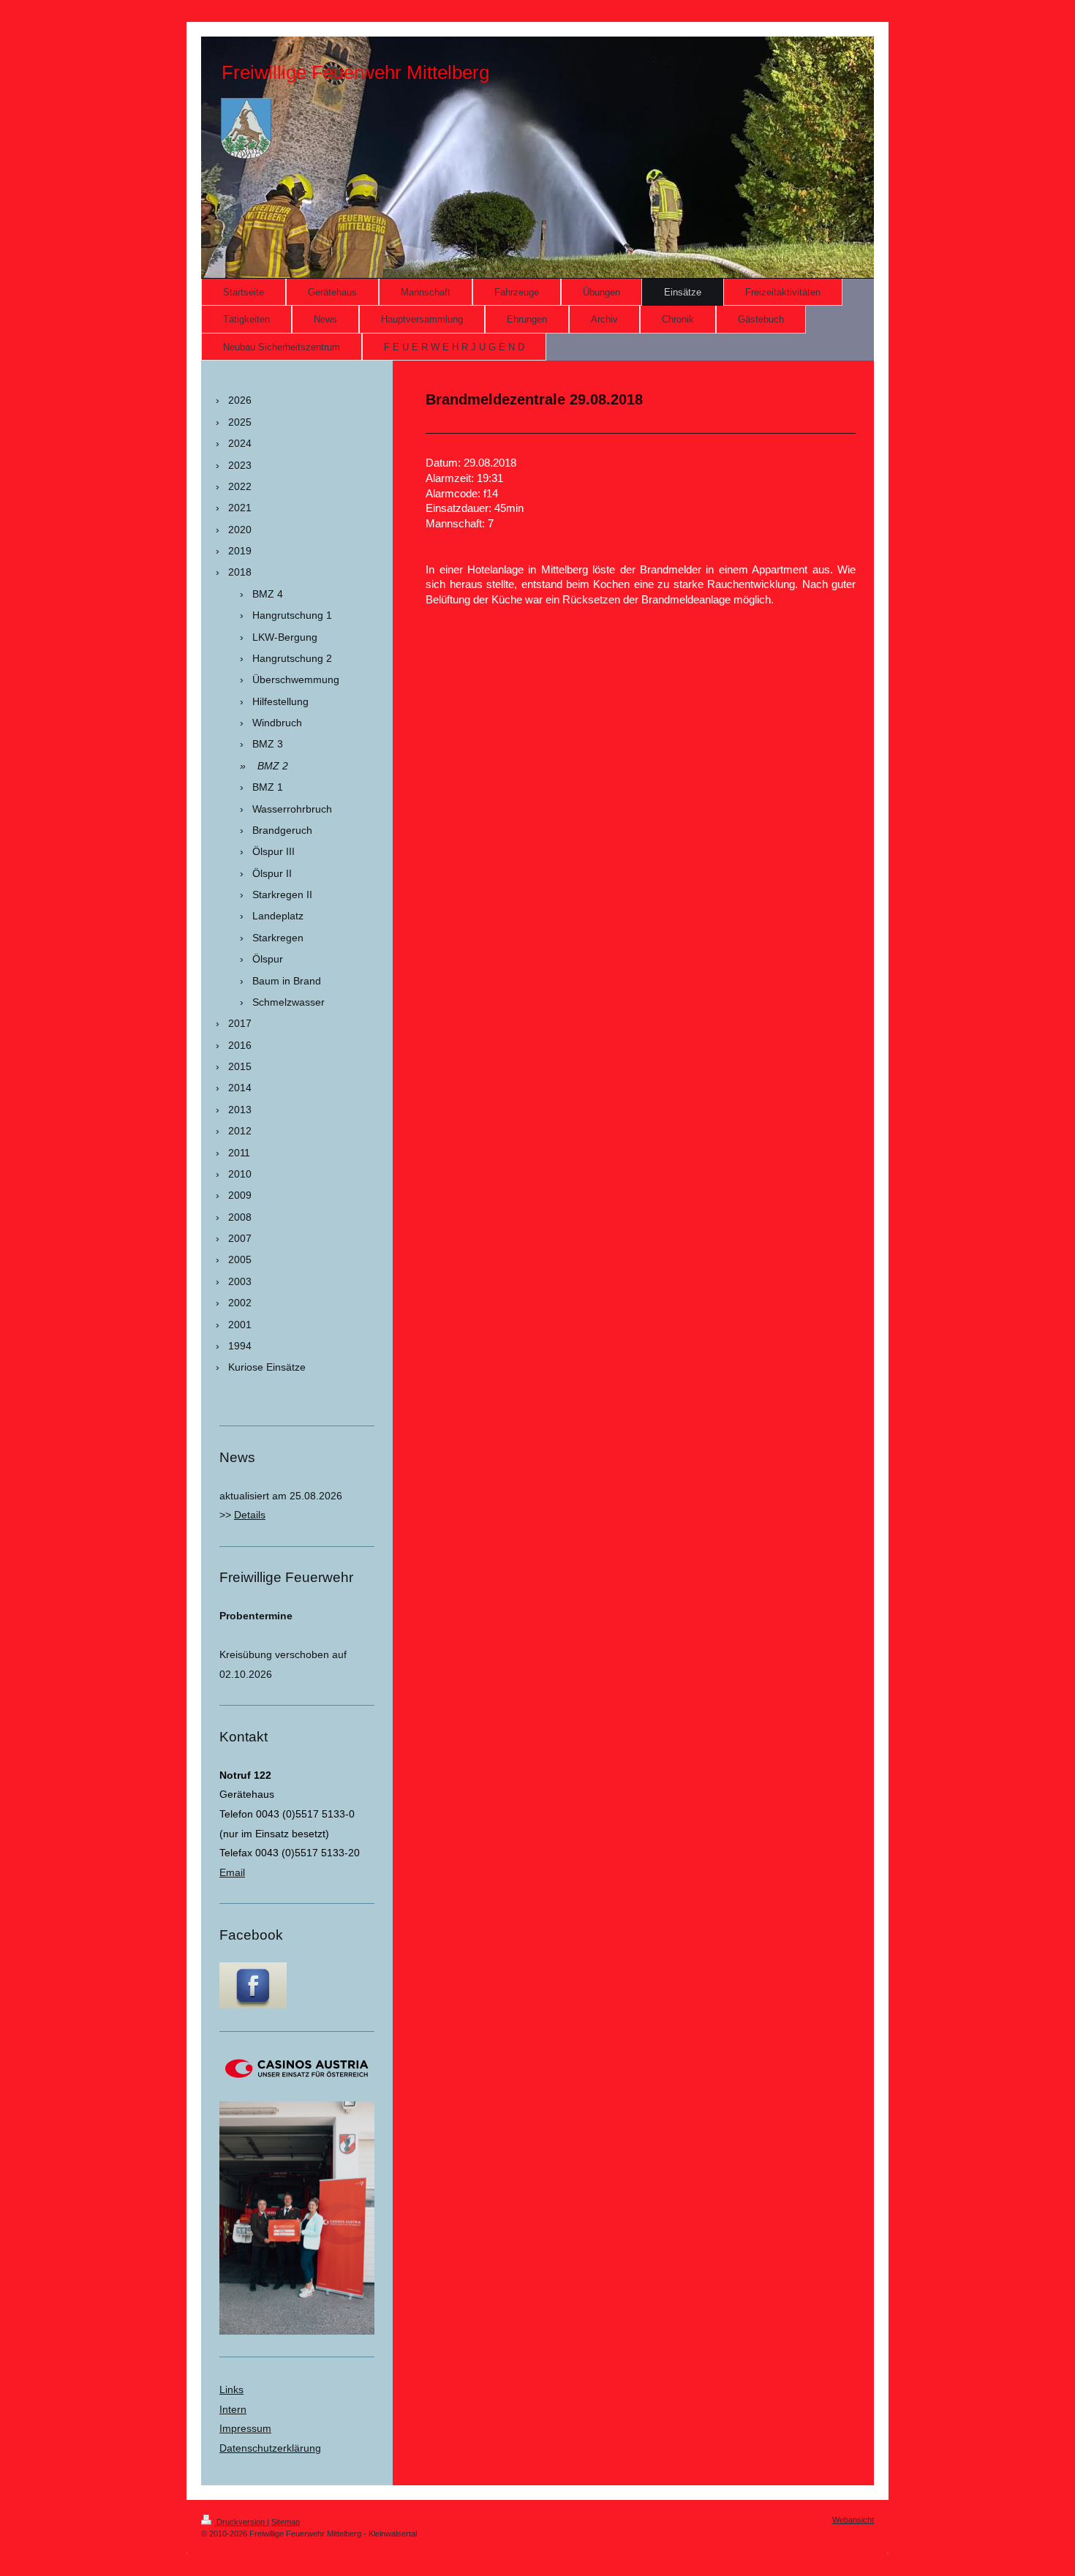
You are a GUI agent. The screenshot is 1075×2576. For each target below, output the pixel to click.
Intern (233, 2409)
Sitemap (286, 2522)
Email (232, 1872)
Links (231, 2389)
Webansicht (853, 2520)
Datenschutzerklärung (270, 2448)
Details (250, 1515)
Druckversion (241, 2522)
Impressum (245, 2428)
